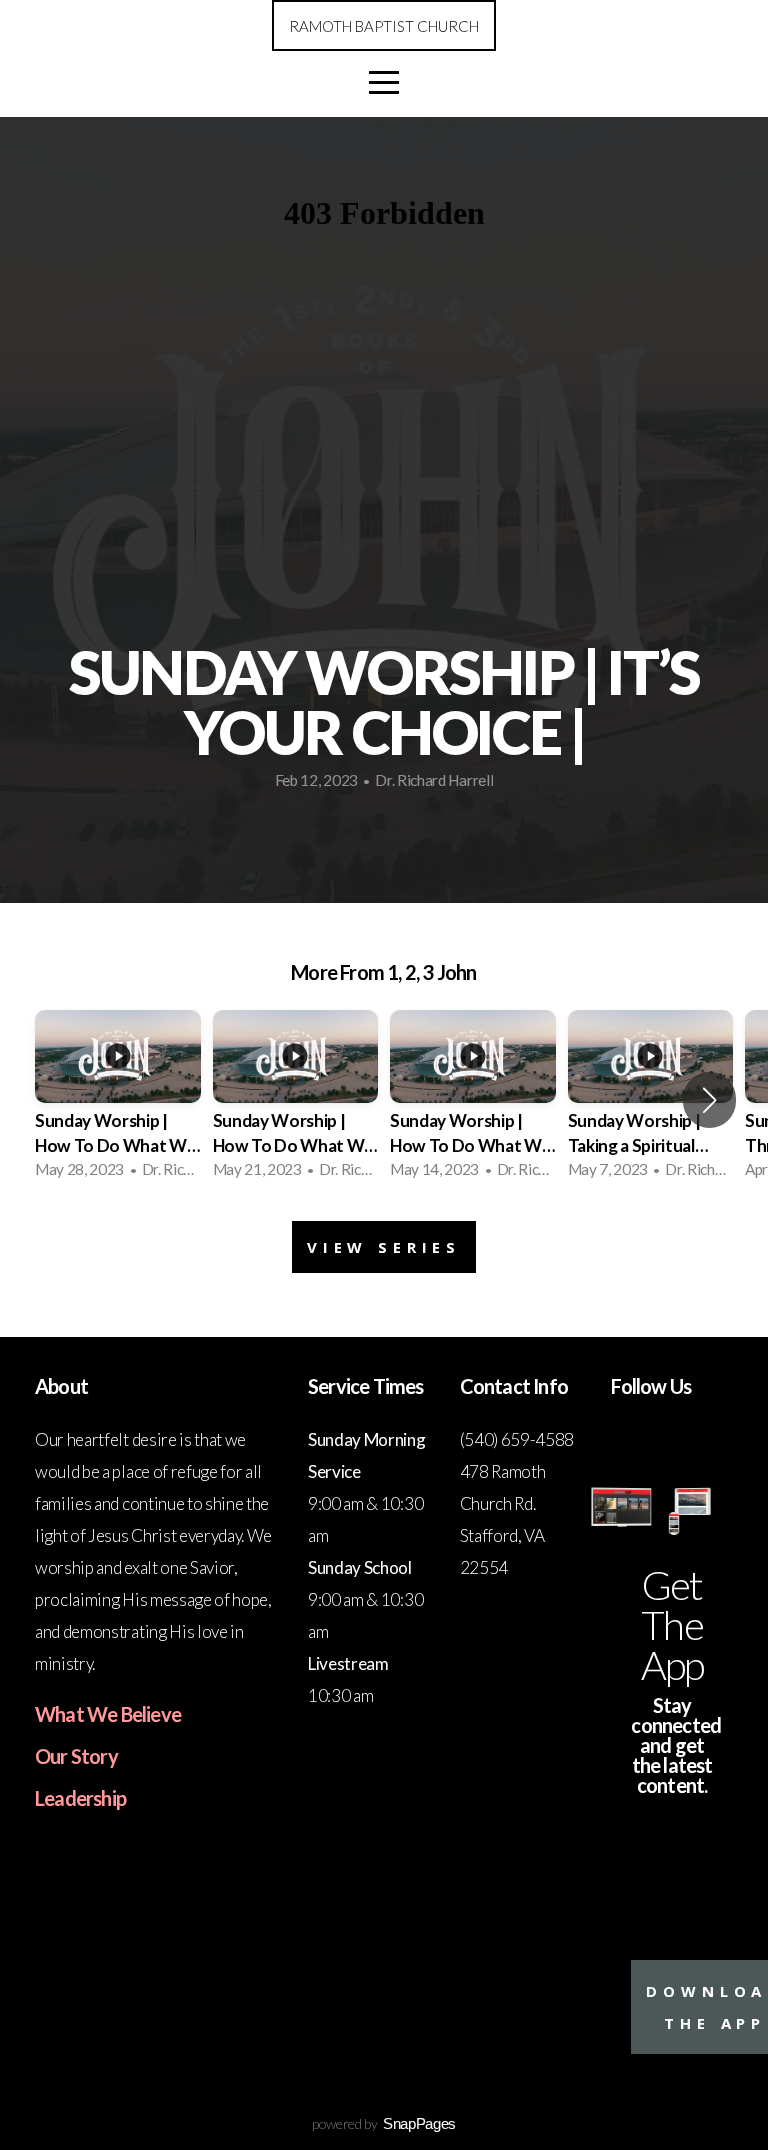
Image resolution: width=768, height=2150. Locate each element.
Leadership (80, 1798)
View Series (384, 1247)
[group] (118, 1100)
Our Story (76, 1756)
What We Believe (108, 1714)
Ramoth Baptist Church (384, 26)
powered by (384, 2123)
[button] (709, 1100)
